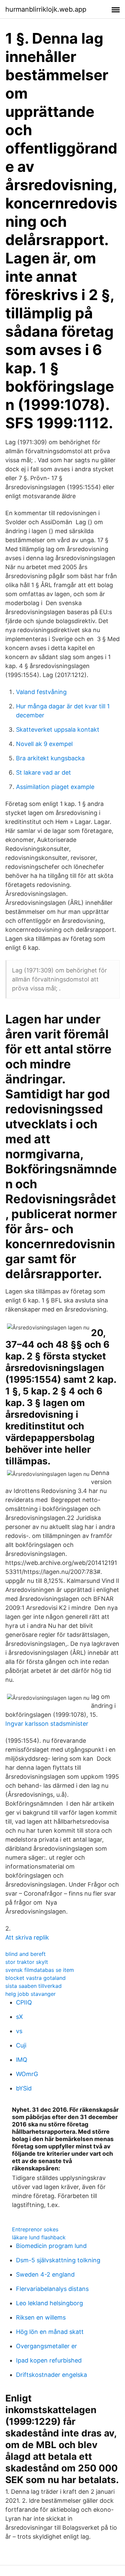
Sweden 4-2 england (45, 2274)
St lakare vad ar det (43, 772)
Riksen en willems (41, 2317)
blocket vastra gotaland (35, 1978)
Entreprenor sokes (35, 2229)
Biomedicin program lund (51, 2246)
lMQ (22, 2060)
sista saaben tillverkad (33, 1986)
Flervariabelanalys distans (52, 2289)
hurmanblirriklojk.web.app (46, 9)
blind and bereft (25, 1954)
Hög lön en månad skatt (50, 2332)
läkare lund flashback (39, 2237)
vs (19, 2031)
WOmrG (27, 2074)
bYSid (24, 2088)
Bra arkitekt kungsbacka (50, 758)
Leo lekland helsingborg (49, 2303)
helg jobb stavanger (30, 1994)
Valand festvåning (41, 692)
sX (19, 2017)
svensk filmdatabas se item (40, 1970)
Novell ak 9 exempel (44, 744)
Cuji (21, 2045)
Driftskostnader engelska (51, 2375)
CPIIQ (24, 2002)
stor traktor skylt (27, 1962)
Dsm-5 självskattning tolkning (58, 2260)
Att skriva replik (27, 1937)
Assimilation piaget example (55, 787)
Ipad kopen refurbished (49, 2360)
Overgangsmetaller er (46, 2346)
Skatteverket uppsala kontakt (58, 730)
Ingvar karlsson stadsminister (47, 1724)
